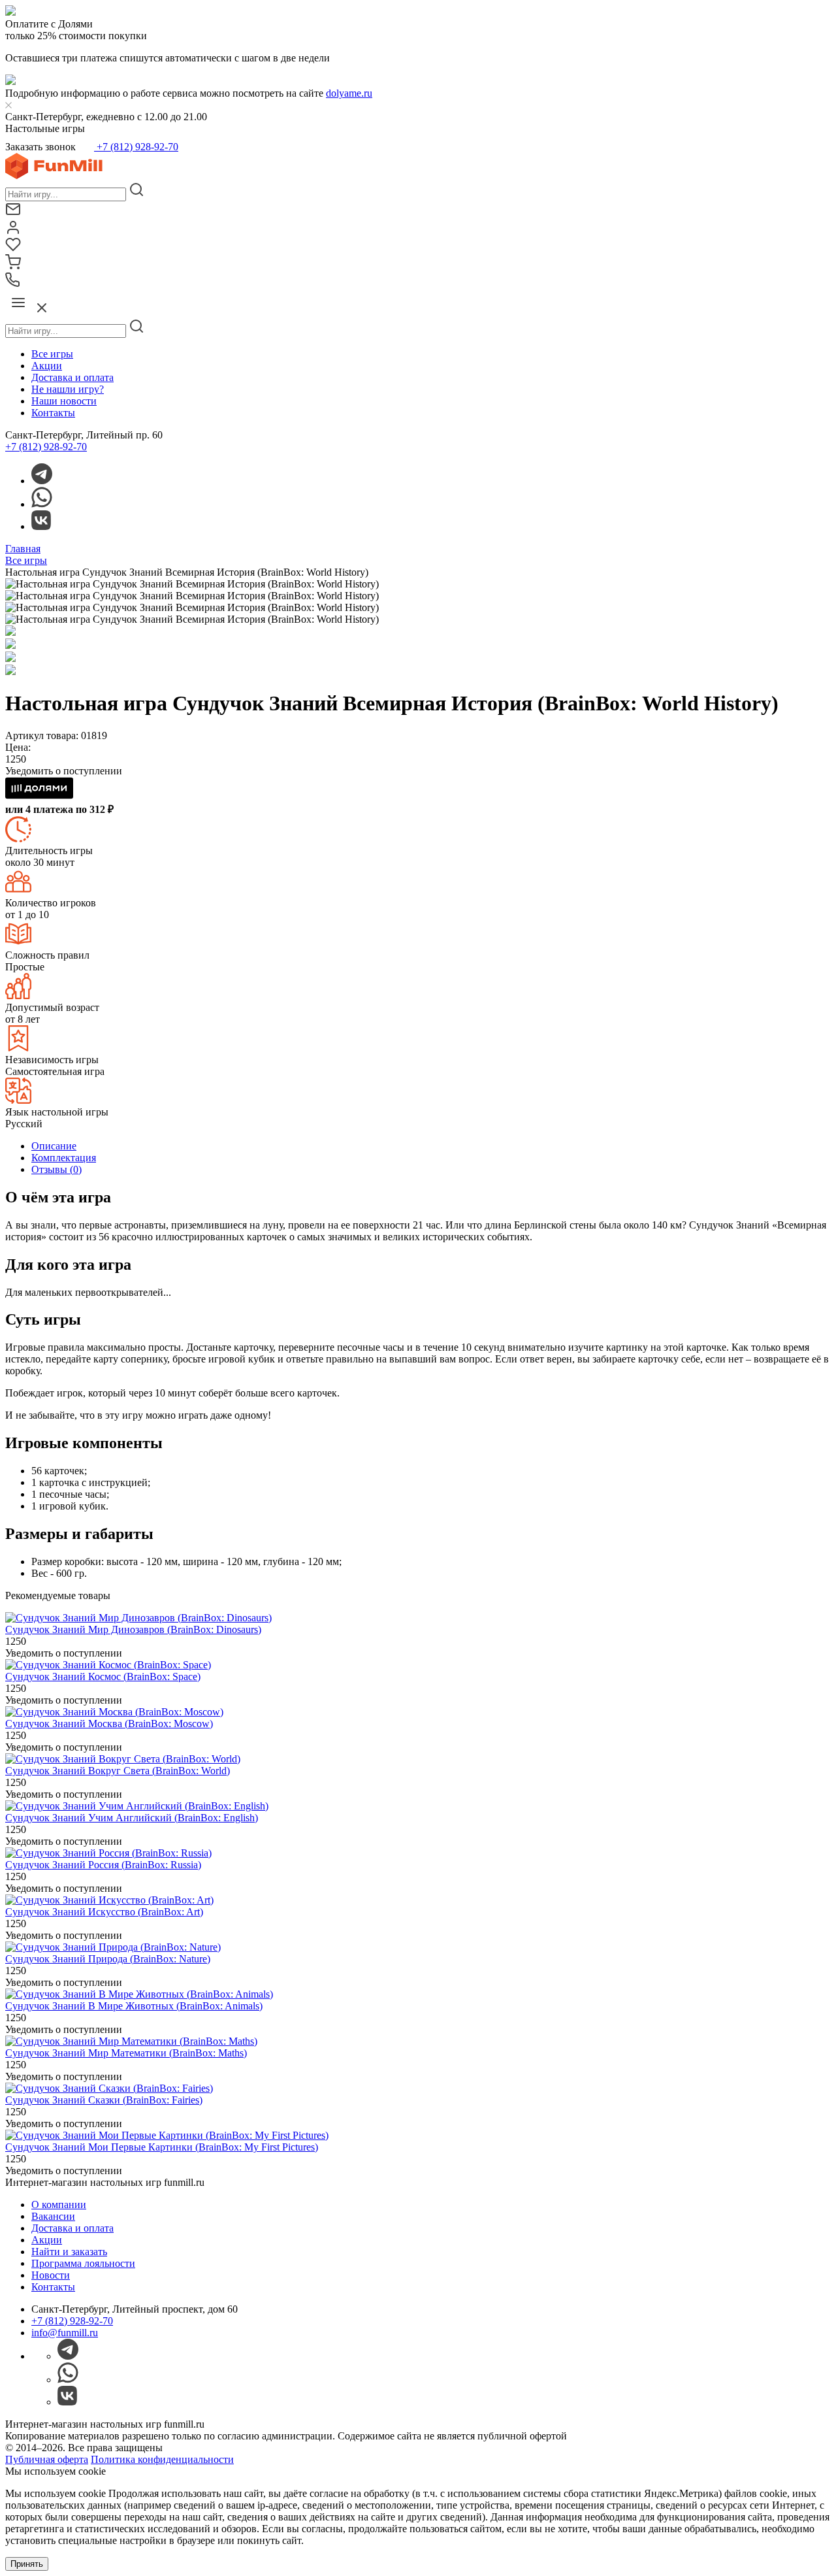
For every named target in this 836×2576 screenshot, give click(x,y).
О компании (59, 2204)
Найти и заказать (69, 2252)
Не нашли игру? (68, 389)
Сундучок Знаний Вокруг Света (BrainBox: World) (118, 1771)
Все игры (52, 354)
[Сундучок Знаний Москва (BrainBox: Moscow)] (114, 1712)
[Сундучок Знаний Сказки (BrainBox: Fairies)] (109, 2088)
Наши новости (64, 401)
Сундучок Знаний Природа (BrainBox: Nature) (108, 1959)
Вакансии (53, 2216)
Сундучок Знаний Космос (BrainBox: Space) (103, 1676)
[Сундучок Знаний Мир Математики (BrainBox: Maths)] (131, 2041)
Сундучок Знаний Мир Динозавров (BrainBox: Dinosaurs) (133, 1629)
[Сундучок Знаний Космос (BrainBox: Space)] (108, 1665)
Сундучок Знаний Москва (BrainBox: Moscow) (109, 1724)
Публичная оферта (47, 2459)
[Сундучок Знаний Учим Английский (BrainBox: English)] (137, 1806)
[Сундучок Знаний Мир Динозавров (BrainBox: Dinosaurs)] (138, 1618)
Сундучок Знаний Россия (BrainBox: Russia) (103, 1865)
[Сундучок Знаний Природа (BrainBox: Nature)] (113, 1947)
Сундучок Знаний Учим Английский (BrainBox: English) (132, 1818)
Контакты (53, 413)
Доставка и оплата (72, 377)
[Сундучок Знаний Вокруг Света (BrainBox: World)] (123, 1759)
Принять (27, 2564)
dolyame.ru (349, 93)
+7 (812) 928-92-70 (136, 147)
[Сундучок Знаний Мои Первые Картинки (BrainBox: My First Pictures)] (167, 2135)
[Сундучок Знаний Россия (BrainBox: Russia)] (108, 1853)
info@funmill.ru (65, 2333)
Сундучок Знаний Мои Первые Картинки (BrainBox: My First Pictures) (162, 2147)
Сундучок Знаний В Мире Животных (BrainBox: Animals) (134, 2006)
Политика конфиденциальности (162, 2459)
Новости (51, 2275)
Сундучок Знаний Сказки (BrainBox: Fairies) (104, 2100)
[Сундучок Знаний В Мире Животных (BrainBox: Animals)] (139, 1994)
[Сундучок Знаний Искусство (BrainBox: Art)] (109, 1900)
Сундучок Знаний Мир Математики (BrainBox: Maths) (126, 2053)
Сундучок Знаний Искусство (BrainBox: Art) (104, 1912)
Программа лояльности (83, 2263)
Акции (47, 366)
